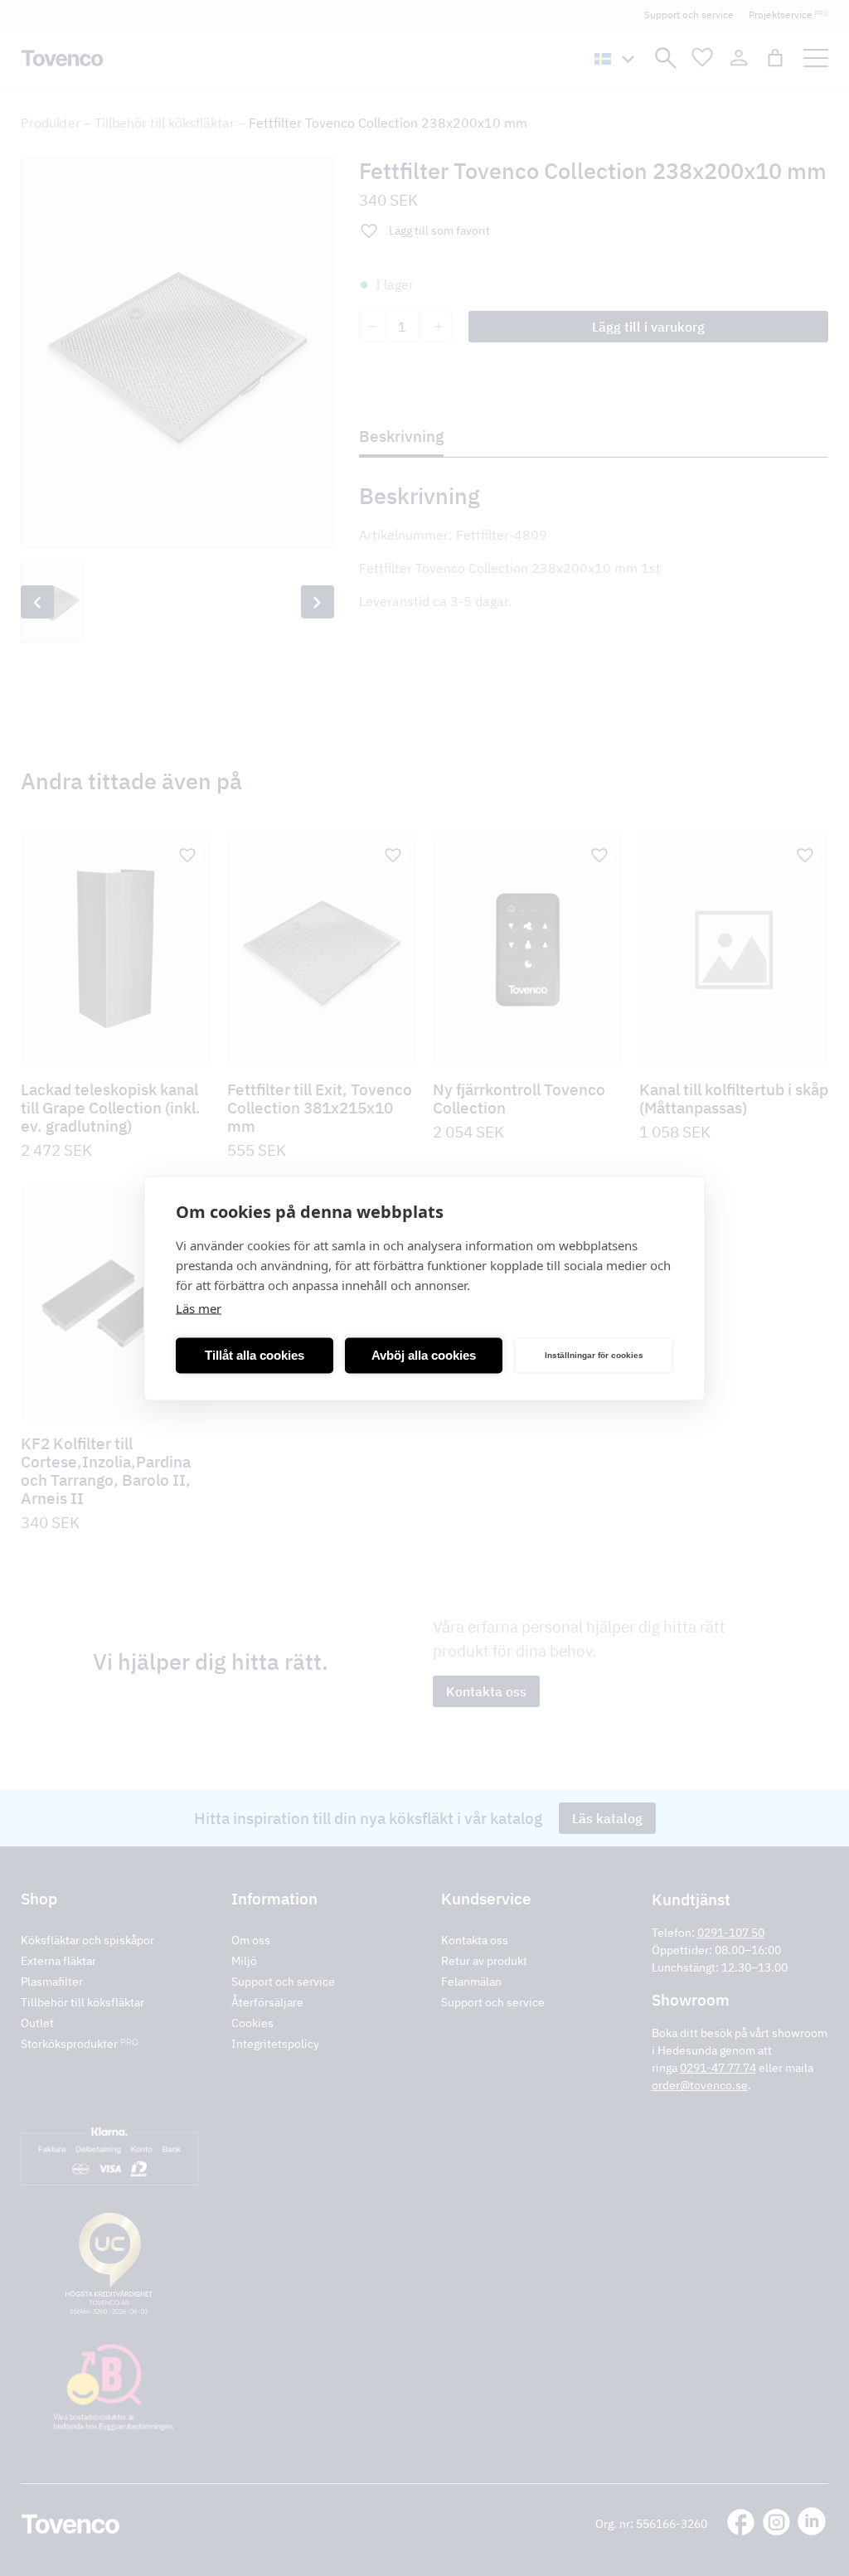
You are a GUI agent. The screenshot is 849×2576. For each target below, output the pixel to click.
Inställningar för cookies (594, 1355)
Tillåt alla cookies (255, 1355)
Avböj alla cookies (424, 1355)
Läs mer (199, 1307)
